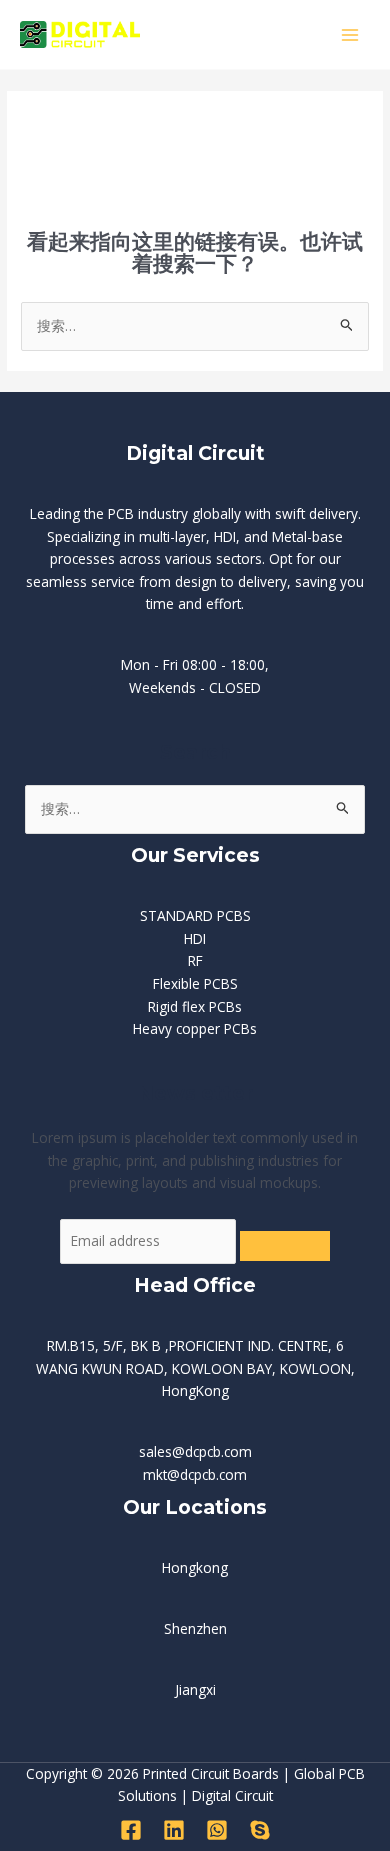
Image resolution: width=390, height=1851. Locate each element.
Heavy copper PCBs (195, 1028)
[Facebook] (131, 1830)
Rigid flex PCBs (195, 1006)
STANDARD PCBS (195, 915)
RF (195, 960)
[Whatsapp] (217, 1830)
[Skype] (260, 1830)
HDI (195, 938)
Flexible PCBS (195, 983)
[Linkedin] (174, 1830)
